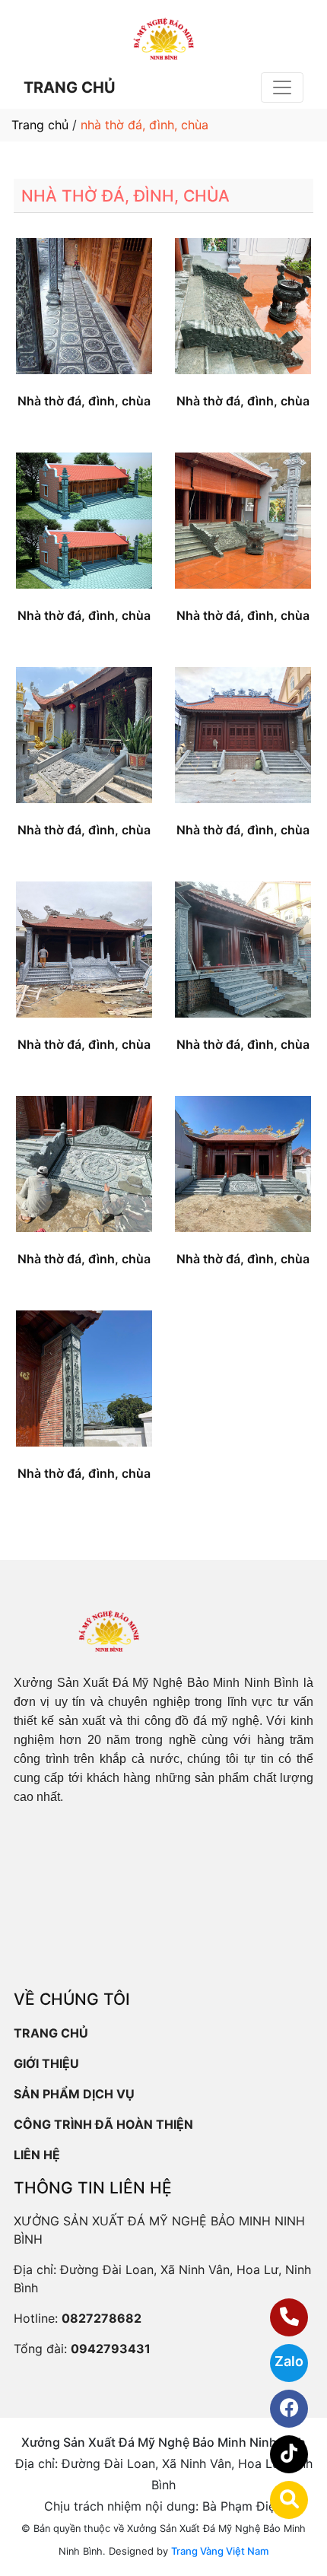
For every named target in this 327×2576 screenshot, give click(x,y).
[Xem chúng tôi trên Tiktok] (279, 2454)
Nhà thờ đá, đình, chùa (84, 401)
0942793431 (111, 2349)
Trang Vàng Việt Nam (220, 2551)
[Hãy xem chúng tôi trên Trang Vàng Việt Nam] (279, 2500)
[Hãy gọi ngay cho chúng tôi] (279, 2317)
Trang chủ (40, 125)
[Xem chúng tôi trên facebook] (279, 2409)
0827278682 (102, 2318)
